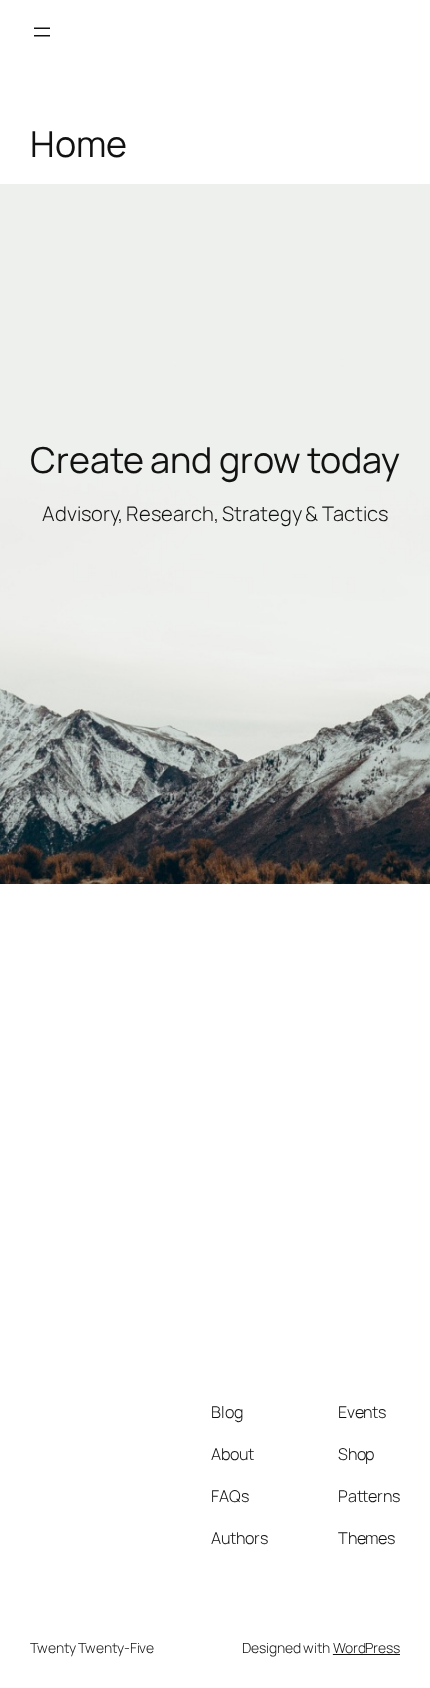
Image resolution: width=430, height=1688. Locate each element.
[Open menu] (42, 32)
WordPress (366, 1647)
